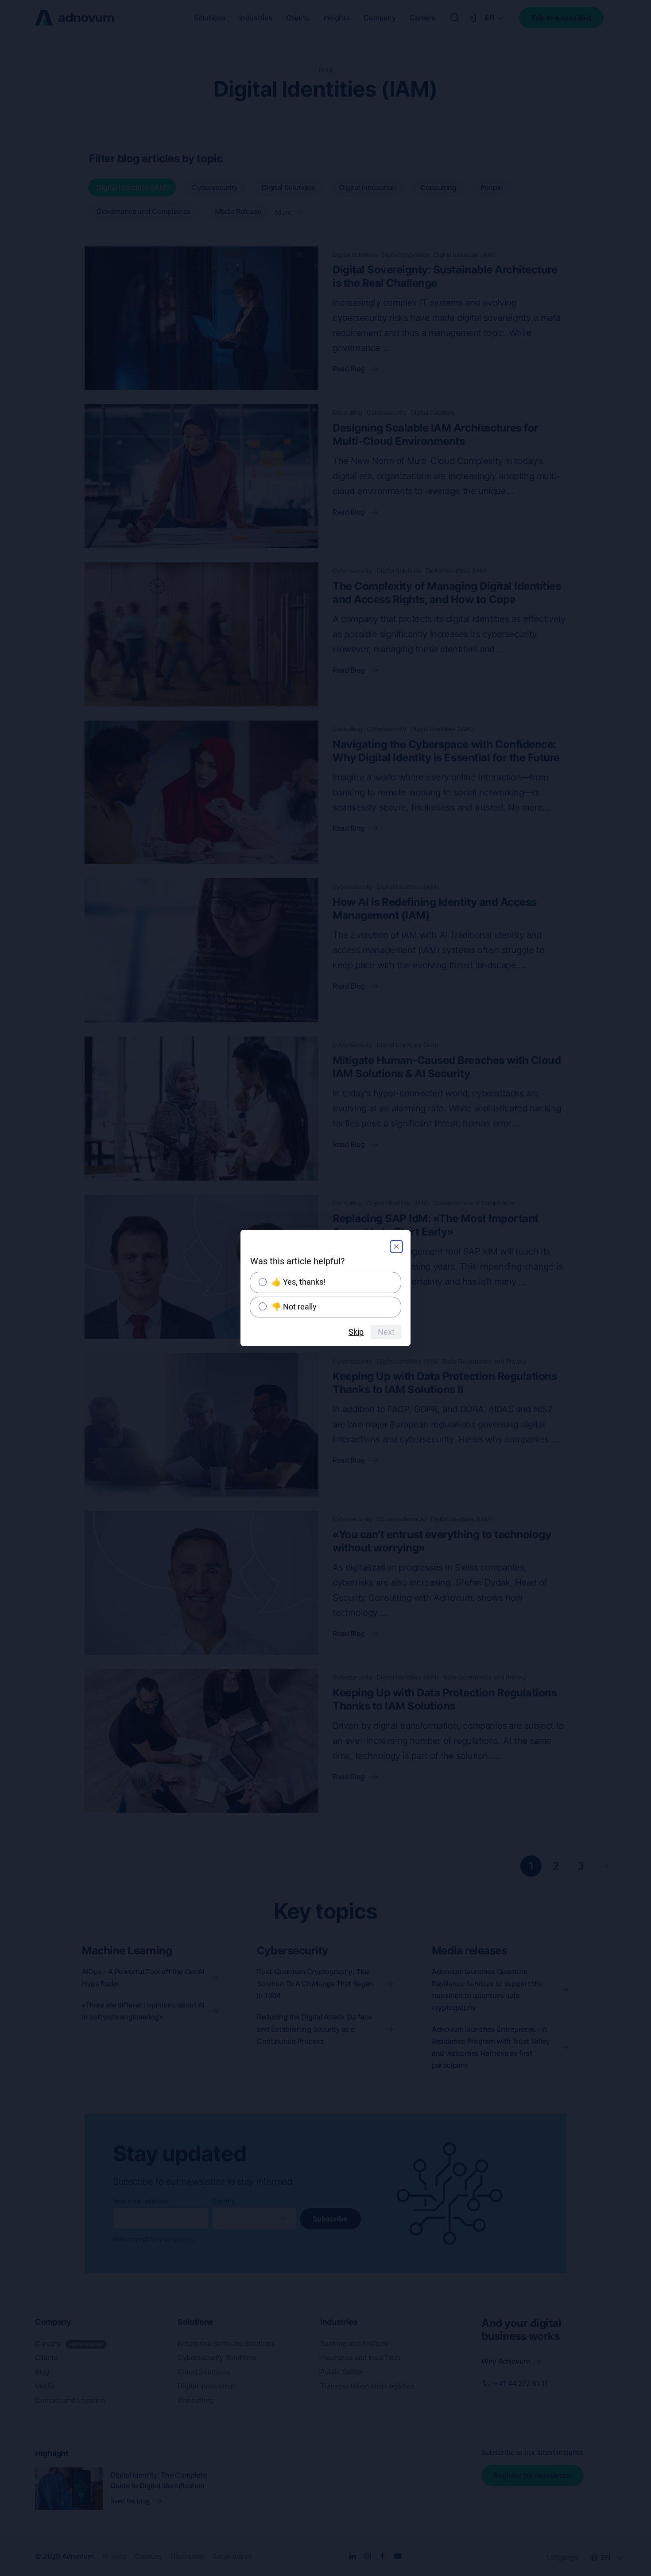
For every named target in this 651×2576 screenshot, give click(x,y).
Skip (356, 1332)
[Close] (396, 1247)
